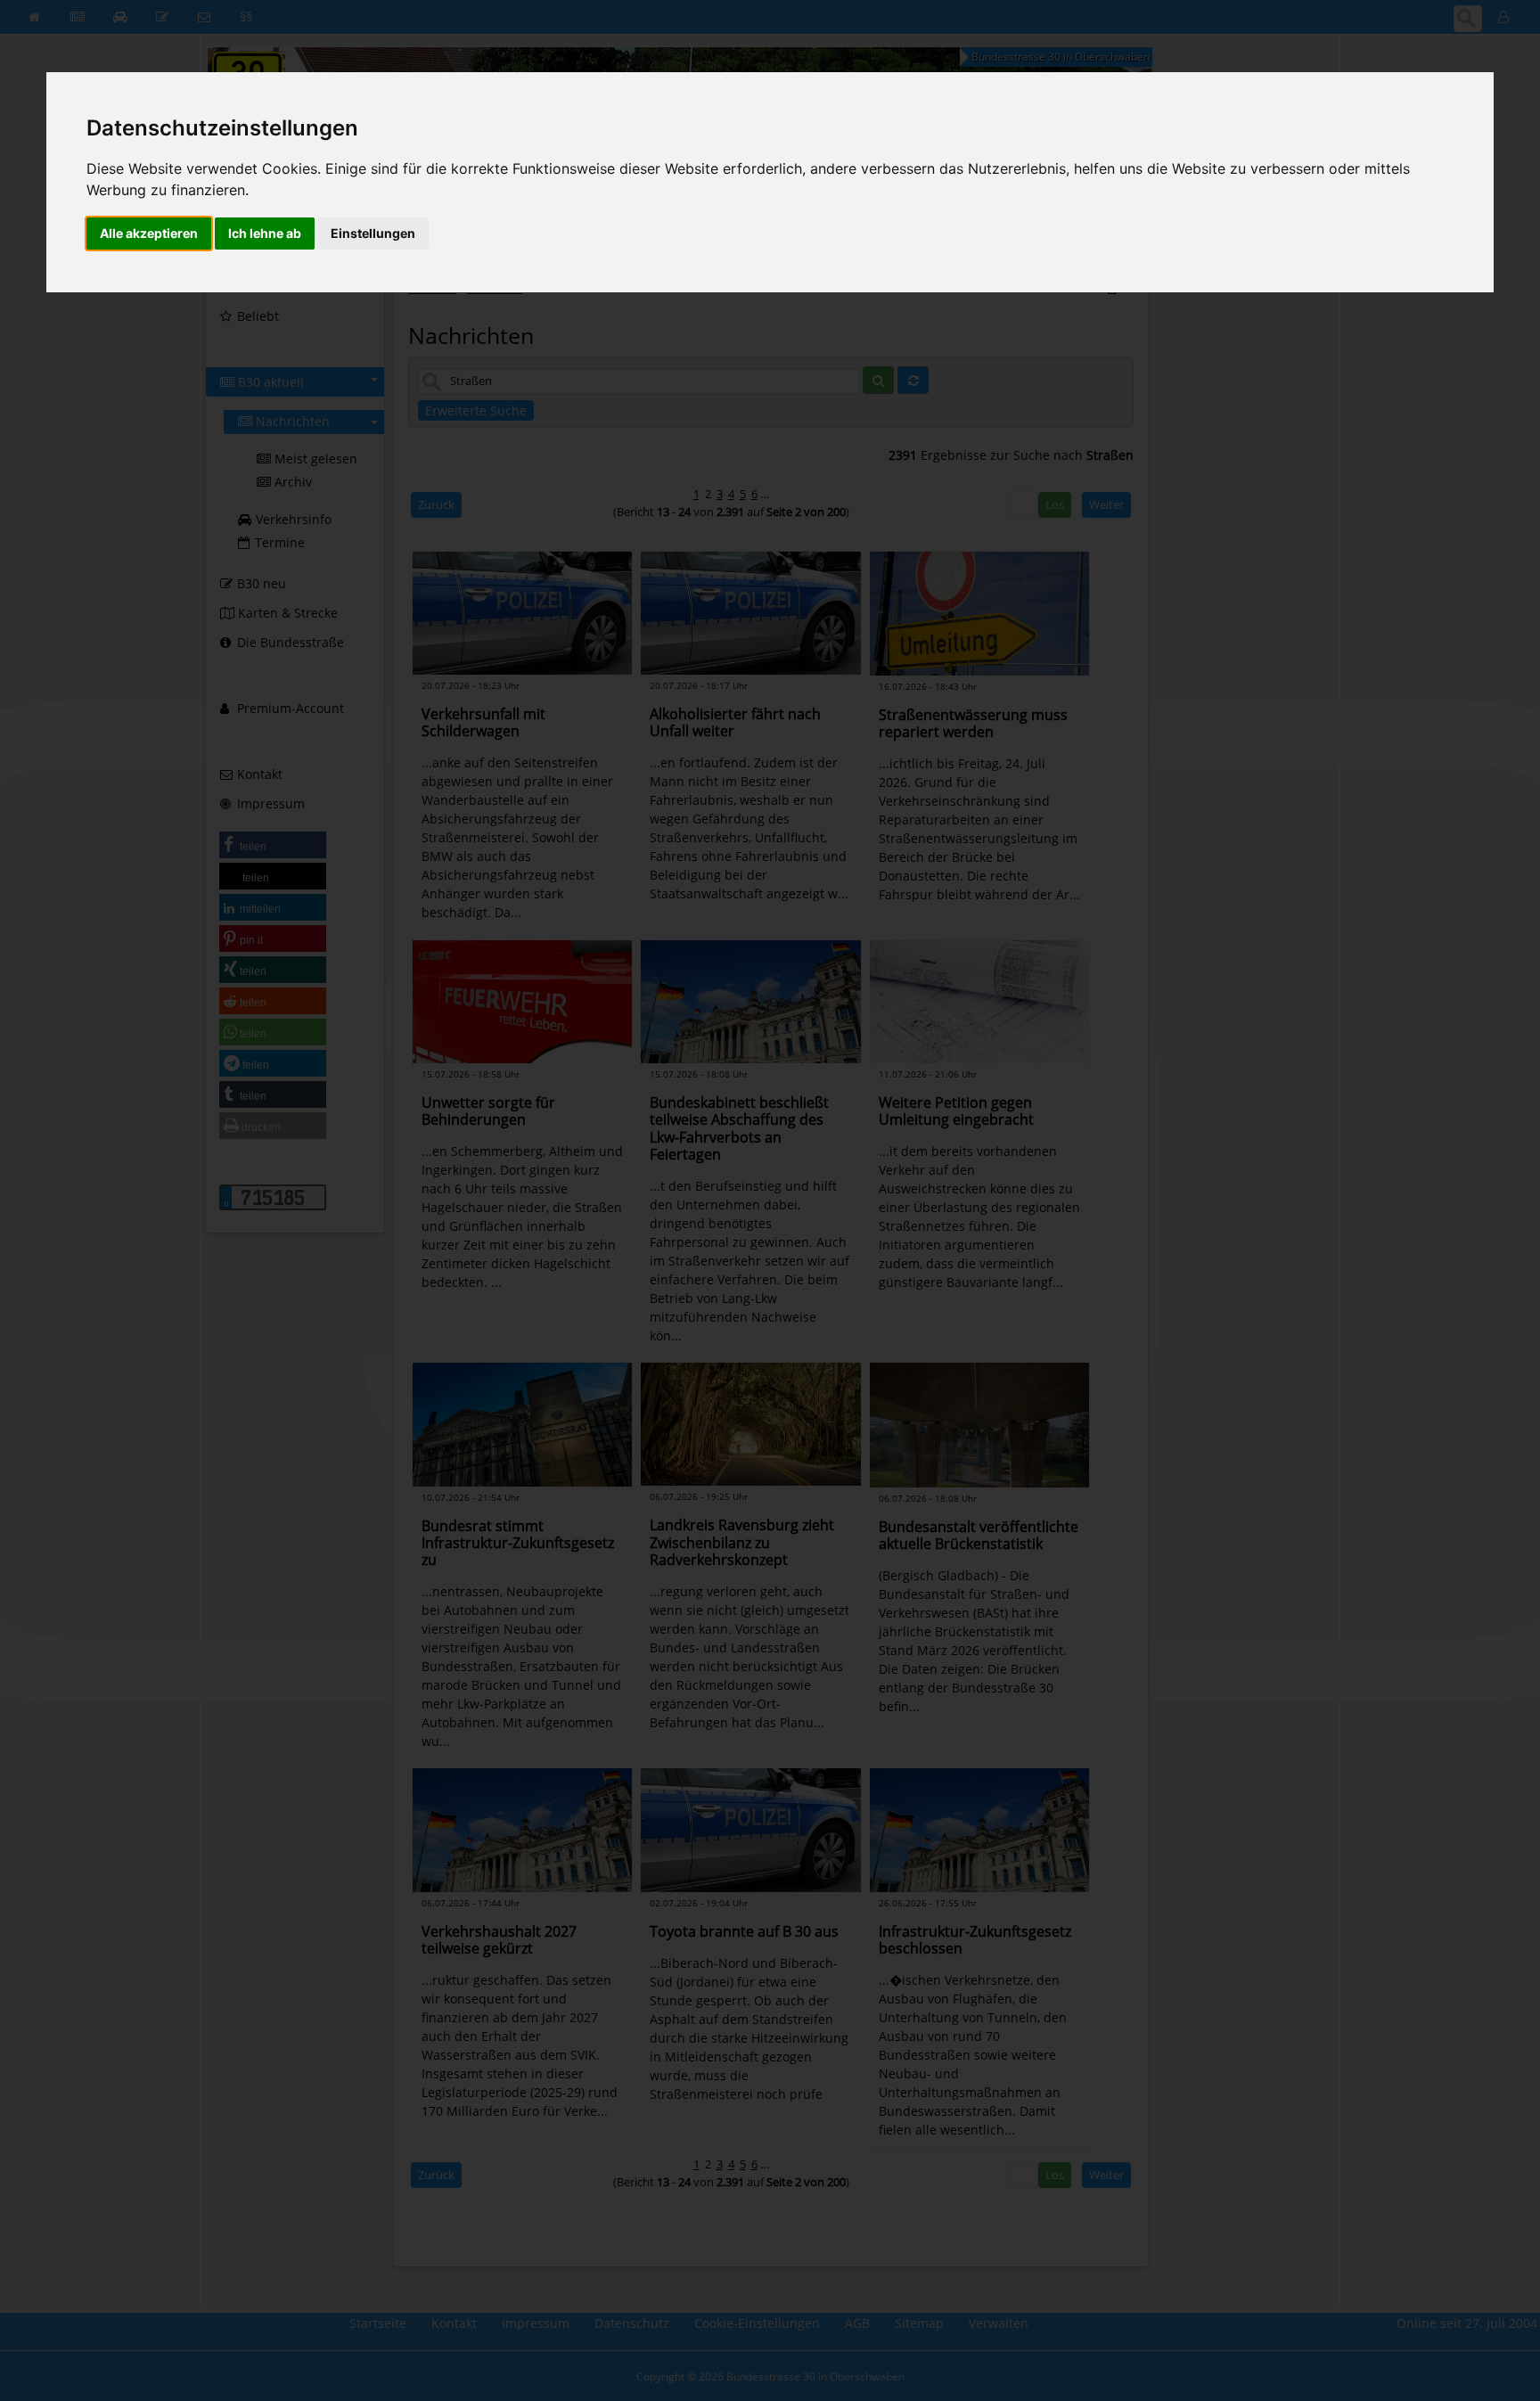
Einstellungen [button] (373, 233)
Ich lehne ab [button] (265, 233)
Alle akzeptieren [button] (149, 233)
